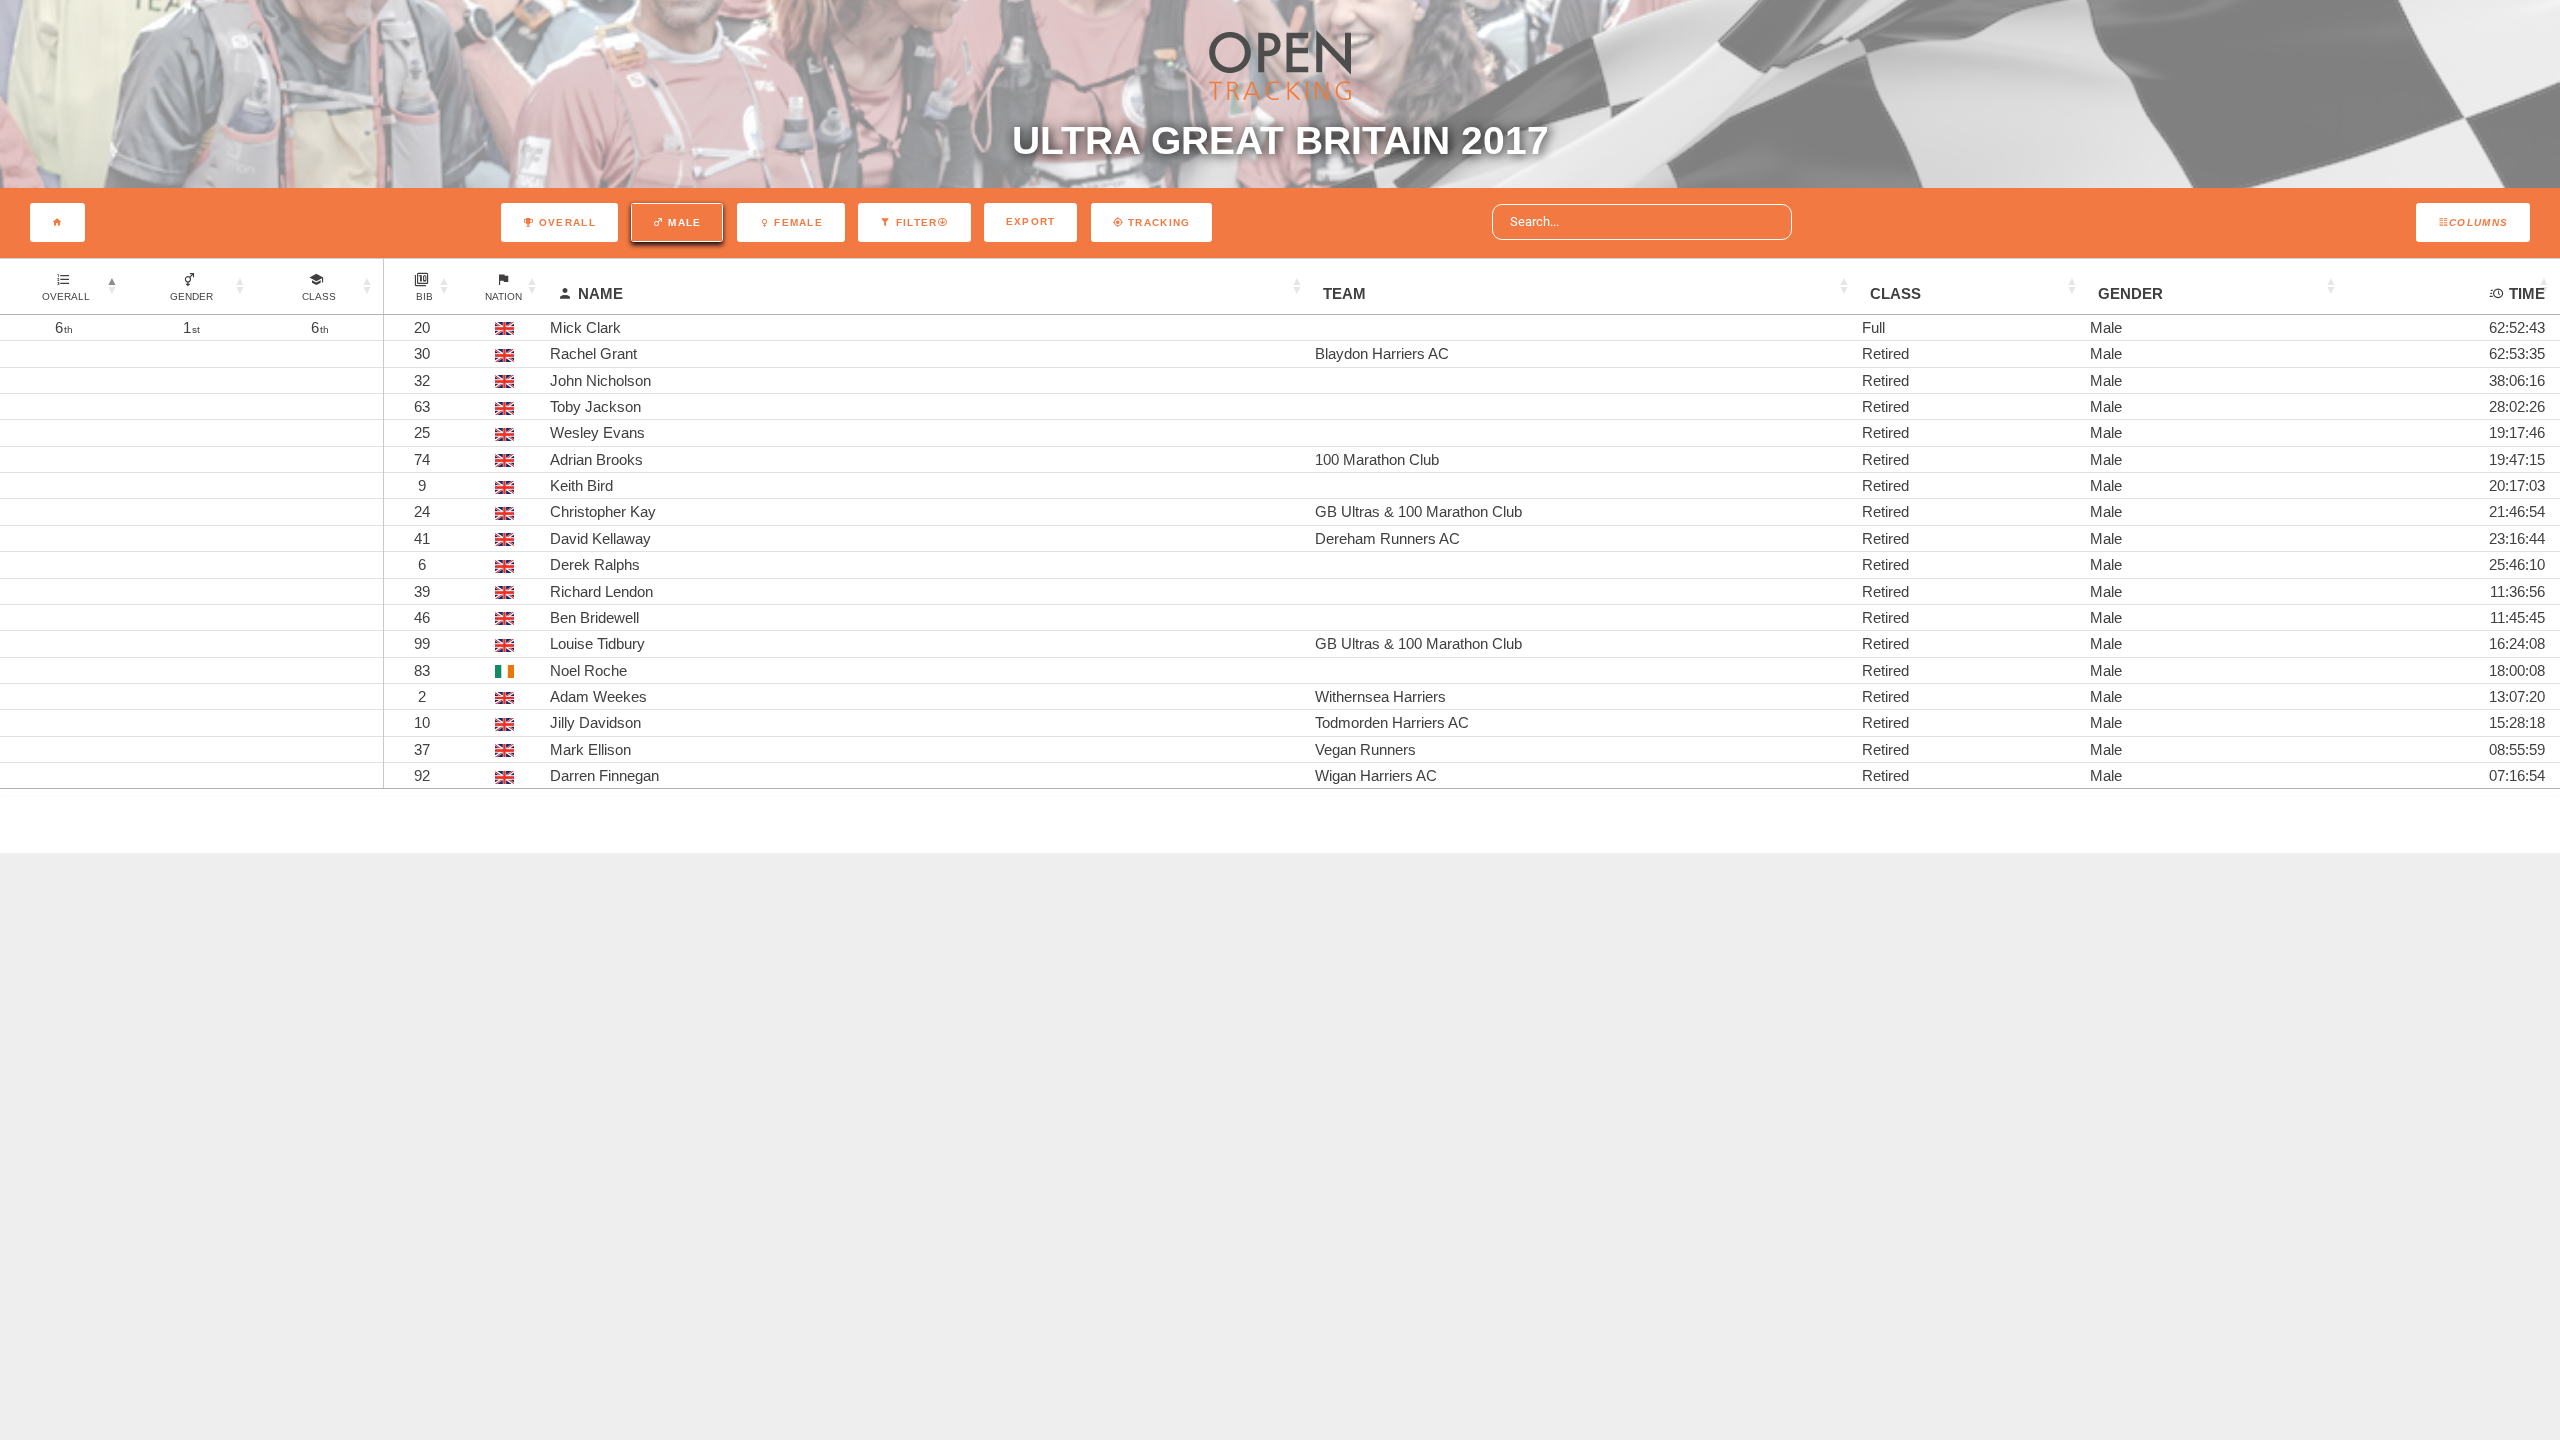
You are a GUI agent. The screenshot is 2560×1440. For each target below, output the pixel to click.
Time (2527, 293)
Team (1344, 293)
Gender (2130, 293)
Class (1895, 293)
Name (600, 293)
